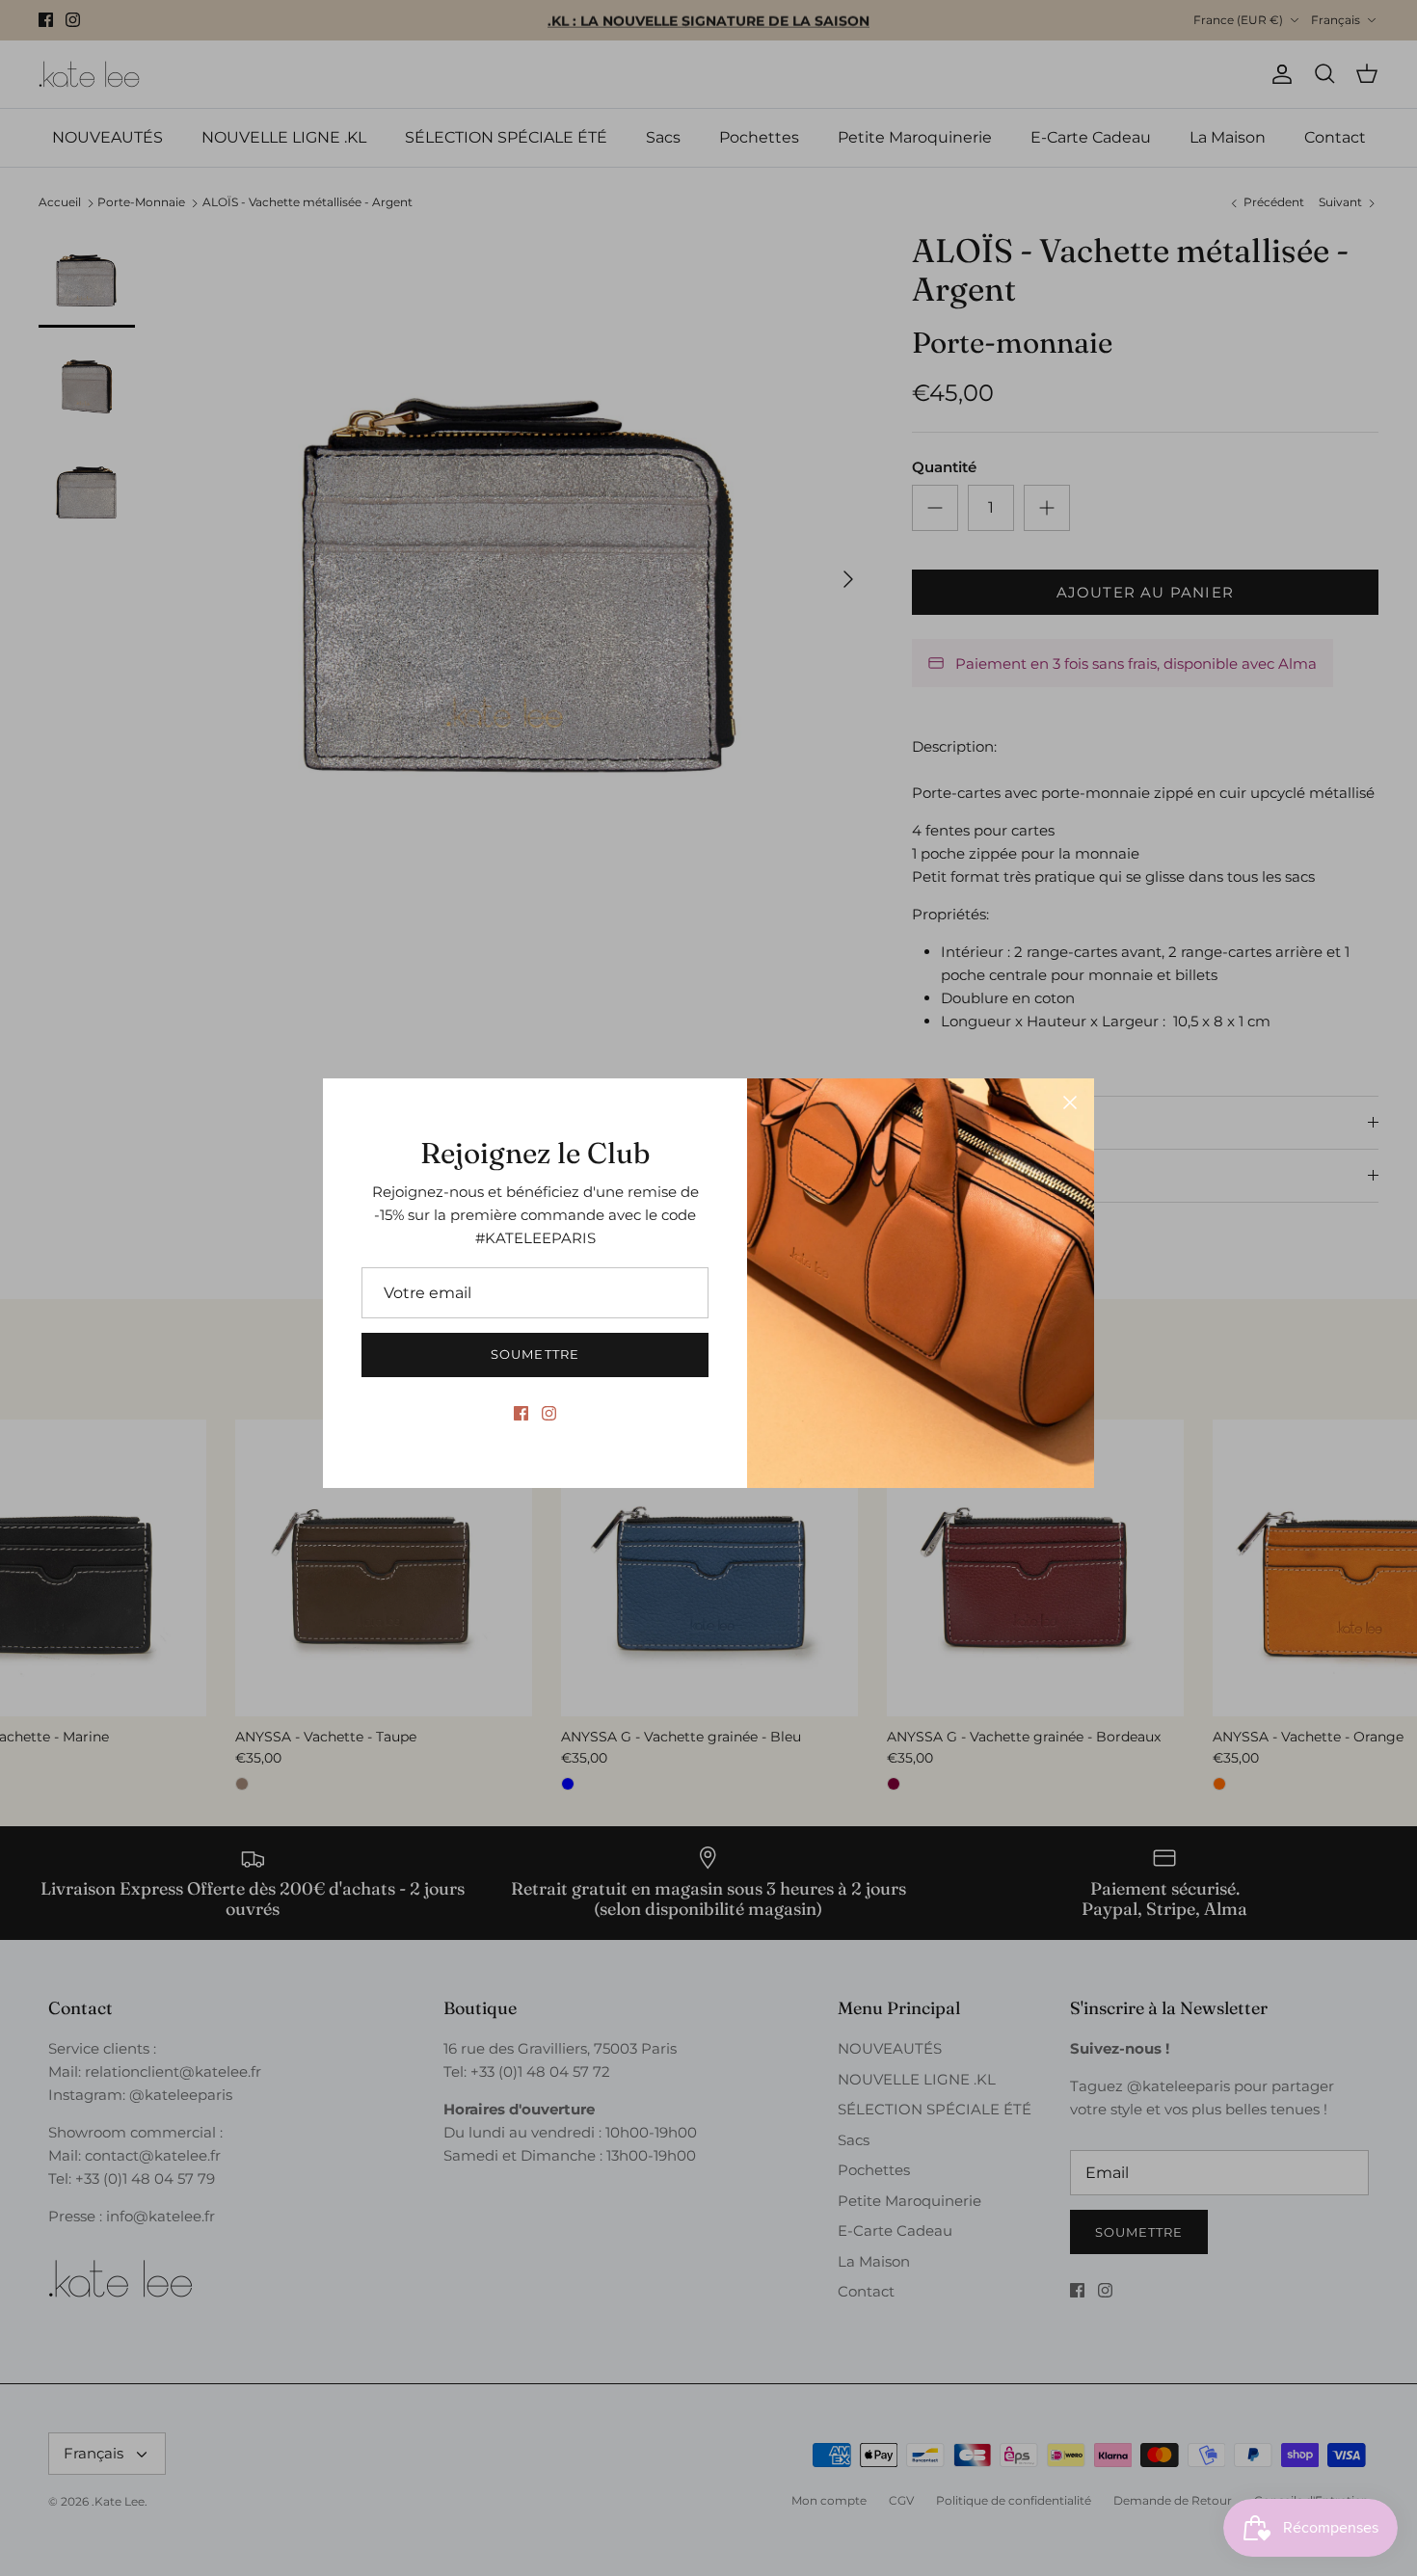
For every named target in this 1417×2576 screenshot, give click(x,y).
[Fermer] (1070, 1102)
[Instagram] (549, 1413)
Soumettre (535, 1354)
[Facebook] (521, 1413)
